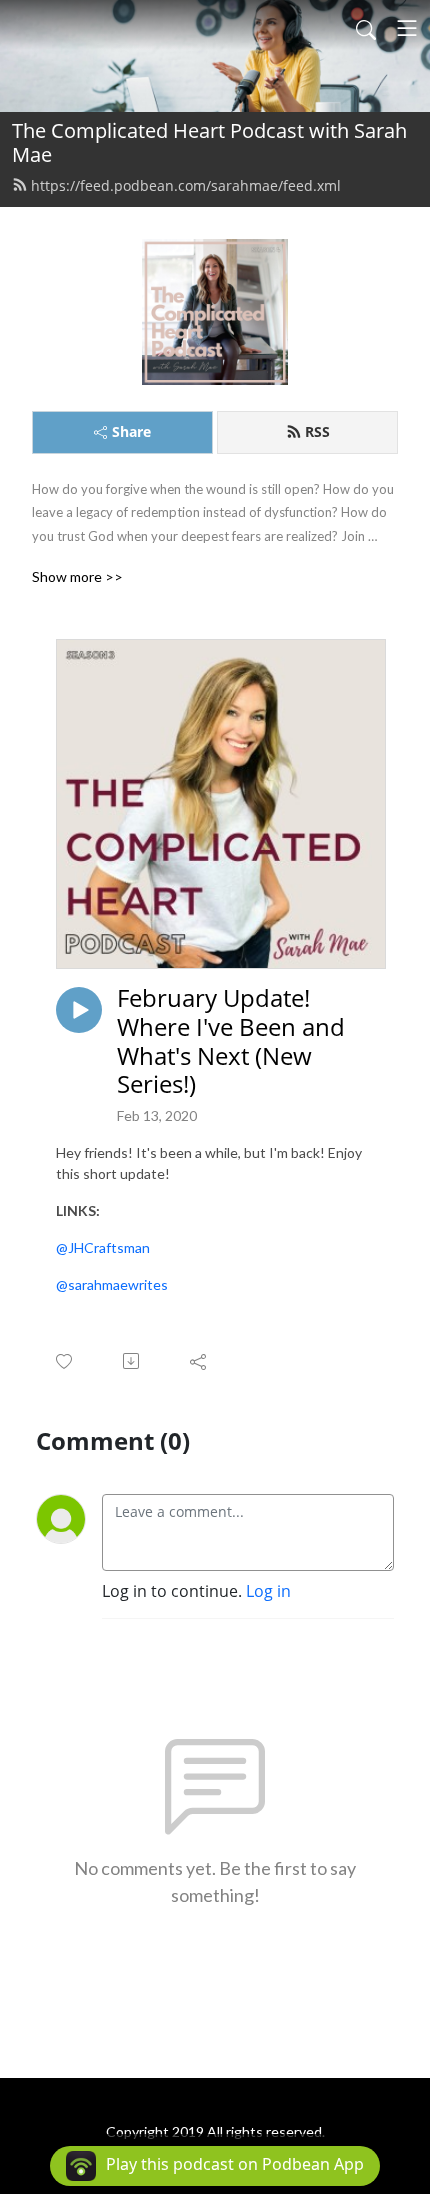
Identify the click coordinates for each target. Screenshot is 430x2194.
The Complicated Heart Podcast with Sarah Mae (209, 142)
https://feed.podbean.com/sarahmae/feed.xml (186, 185)
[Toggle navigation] (407, 28)
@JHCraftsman (103, 1247)
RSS (317, 431)
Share (131, 431)
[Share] (199, 1361)
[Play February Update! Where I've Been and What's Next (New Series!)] (79, 1010)
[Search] (366, 28)
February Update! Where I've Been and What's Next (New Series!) (231, 1041)
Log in (268, 1591)
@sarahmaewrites (112, 1284)
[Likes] (65, 1361)
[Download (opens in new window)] (132, 1361)
